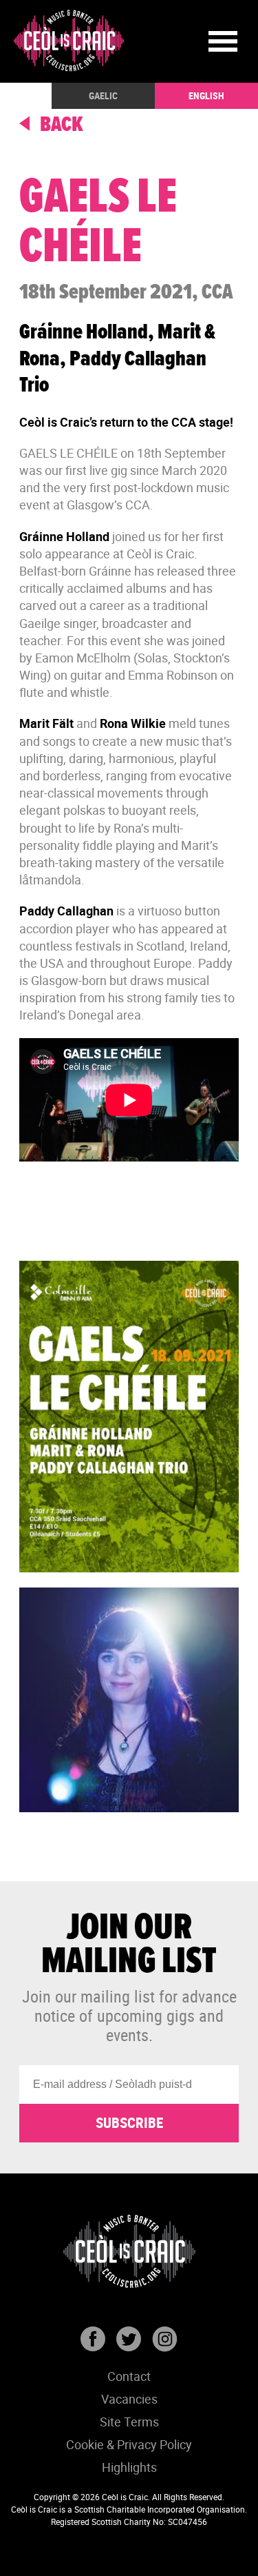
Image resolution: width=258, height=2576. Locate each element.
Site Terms (129, 2422)
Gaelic (103, 95)
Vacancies (129, 2399)
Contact (129, 2376)
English (206, 95)
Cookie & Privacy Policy (129, 2444)
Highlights (129, 2467)
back (60, 125)
